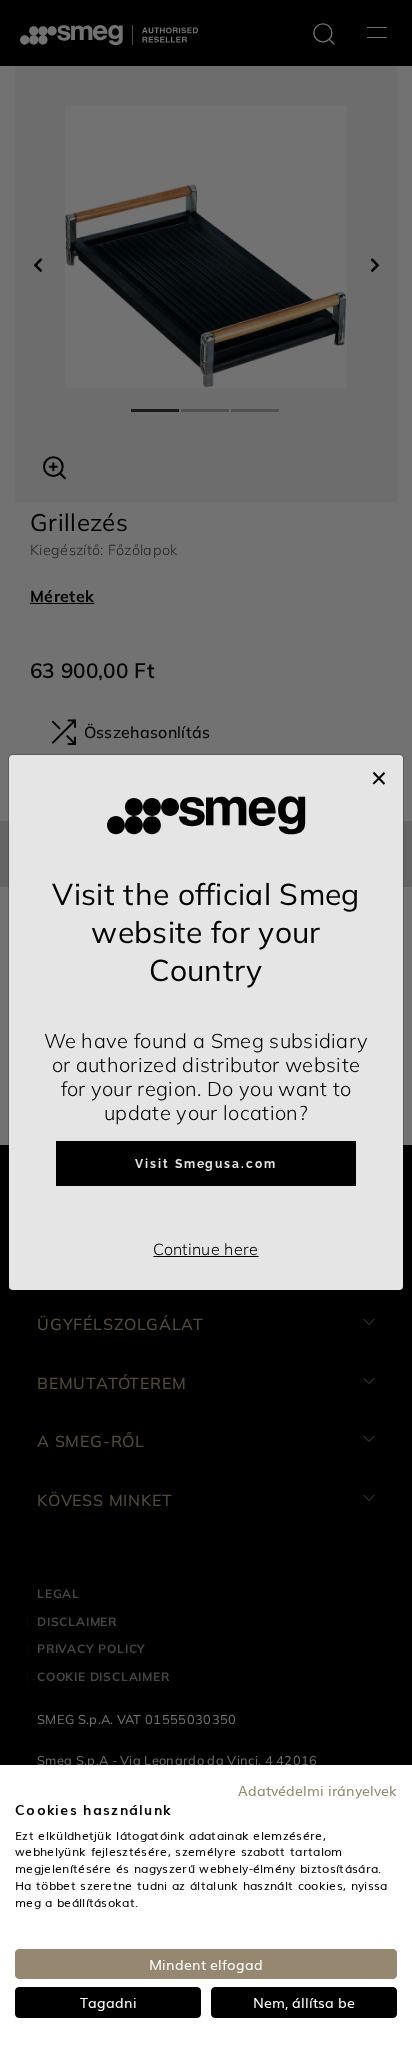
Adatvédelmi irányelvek (317, 1790)
